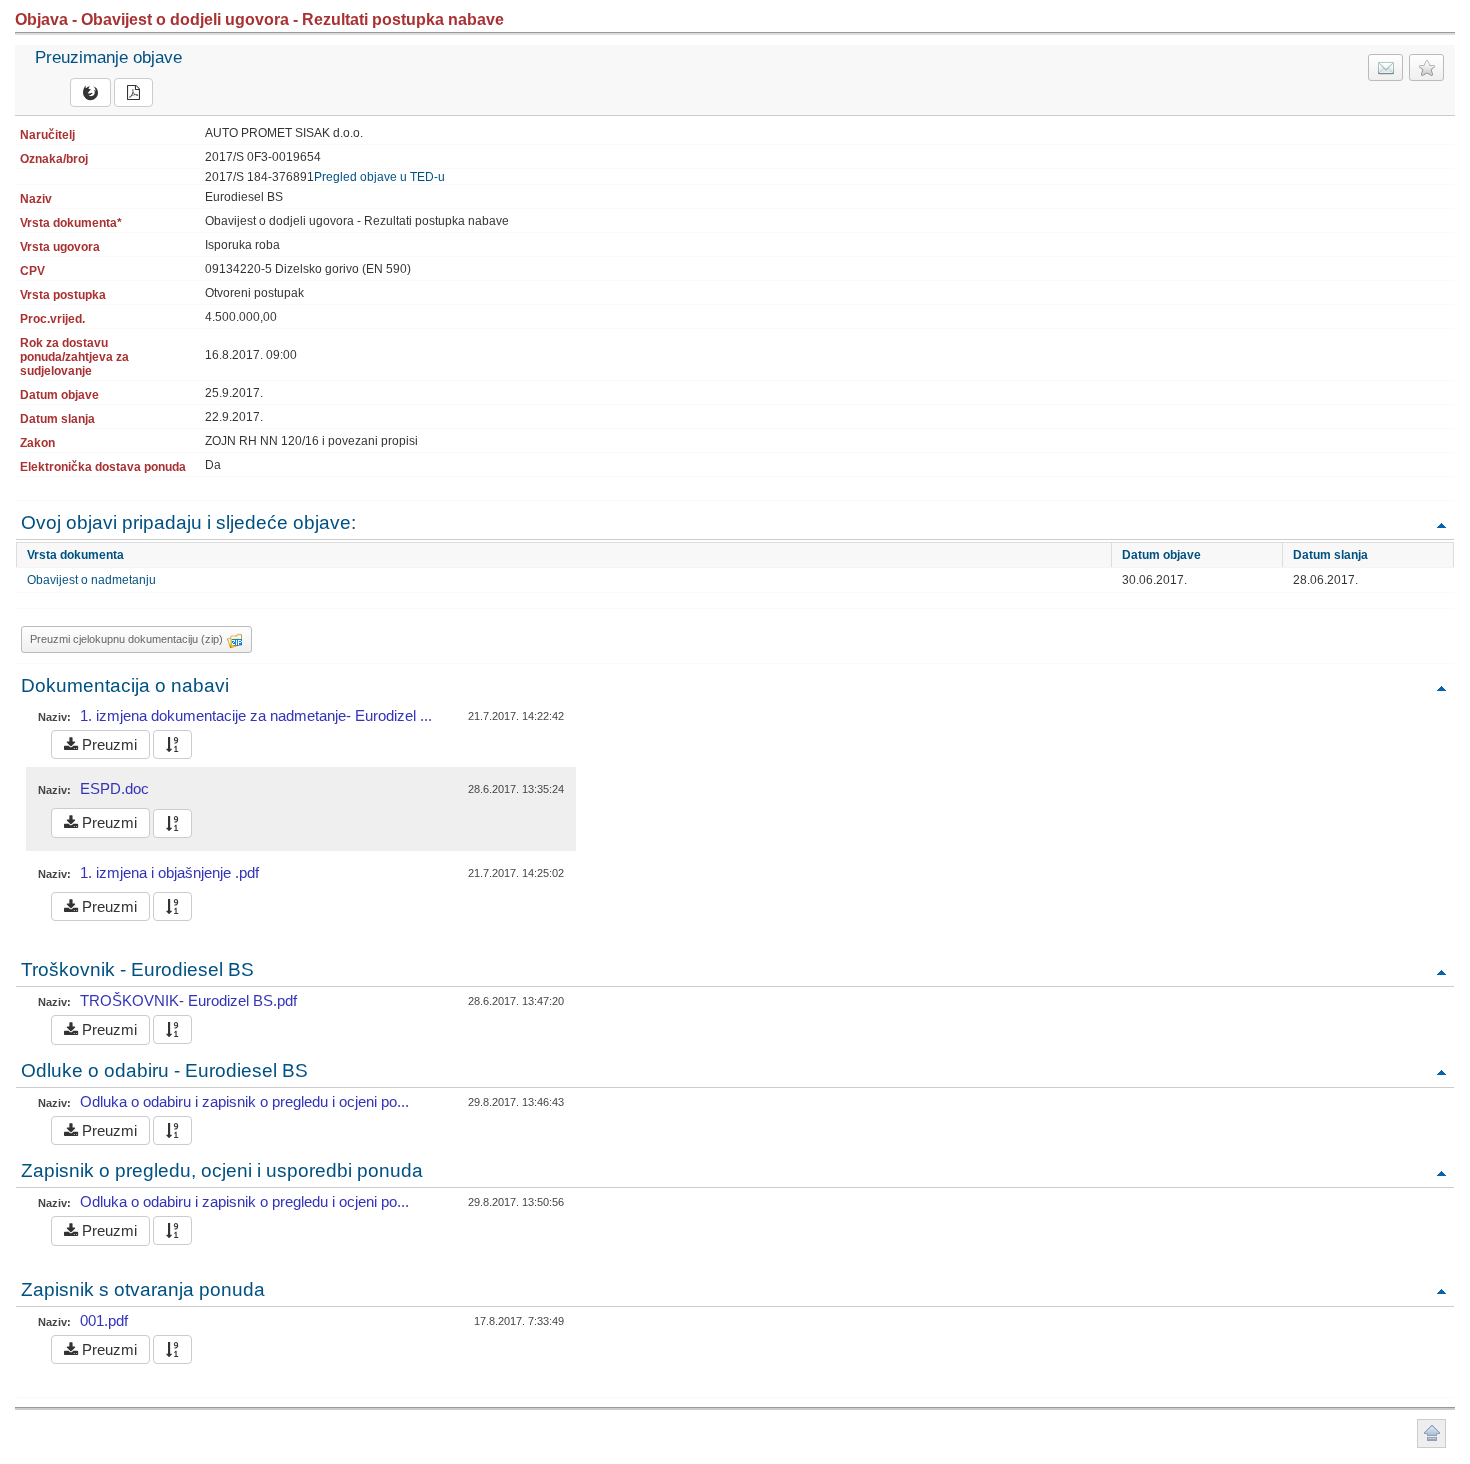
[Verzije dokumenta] (172, 744)
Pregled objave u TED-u (379, 177)
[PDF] (133, 92)
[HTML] (90, 92)
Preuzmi (107, 744)
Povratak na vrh (1441, 524)
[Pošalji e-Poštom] (1385, 67)
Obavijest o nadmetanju (91, 580)
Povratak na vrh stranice (1431, 1433)
